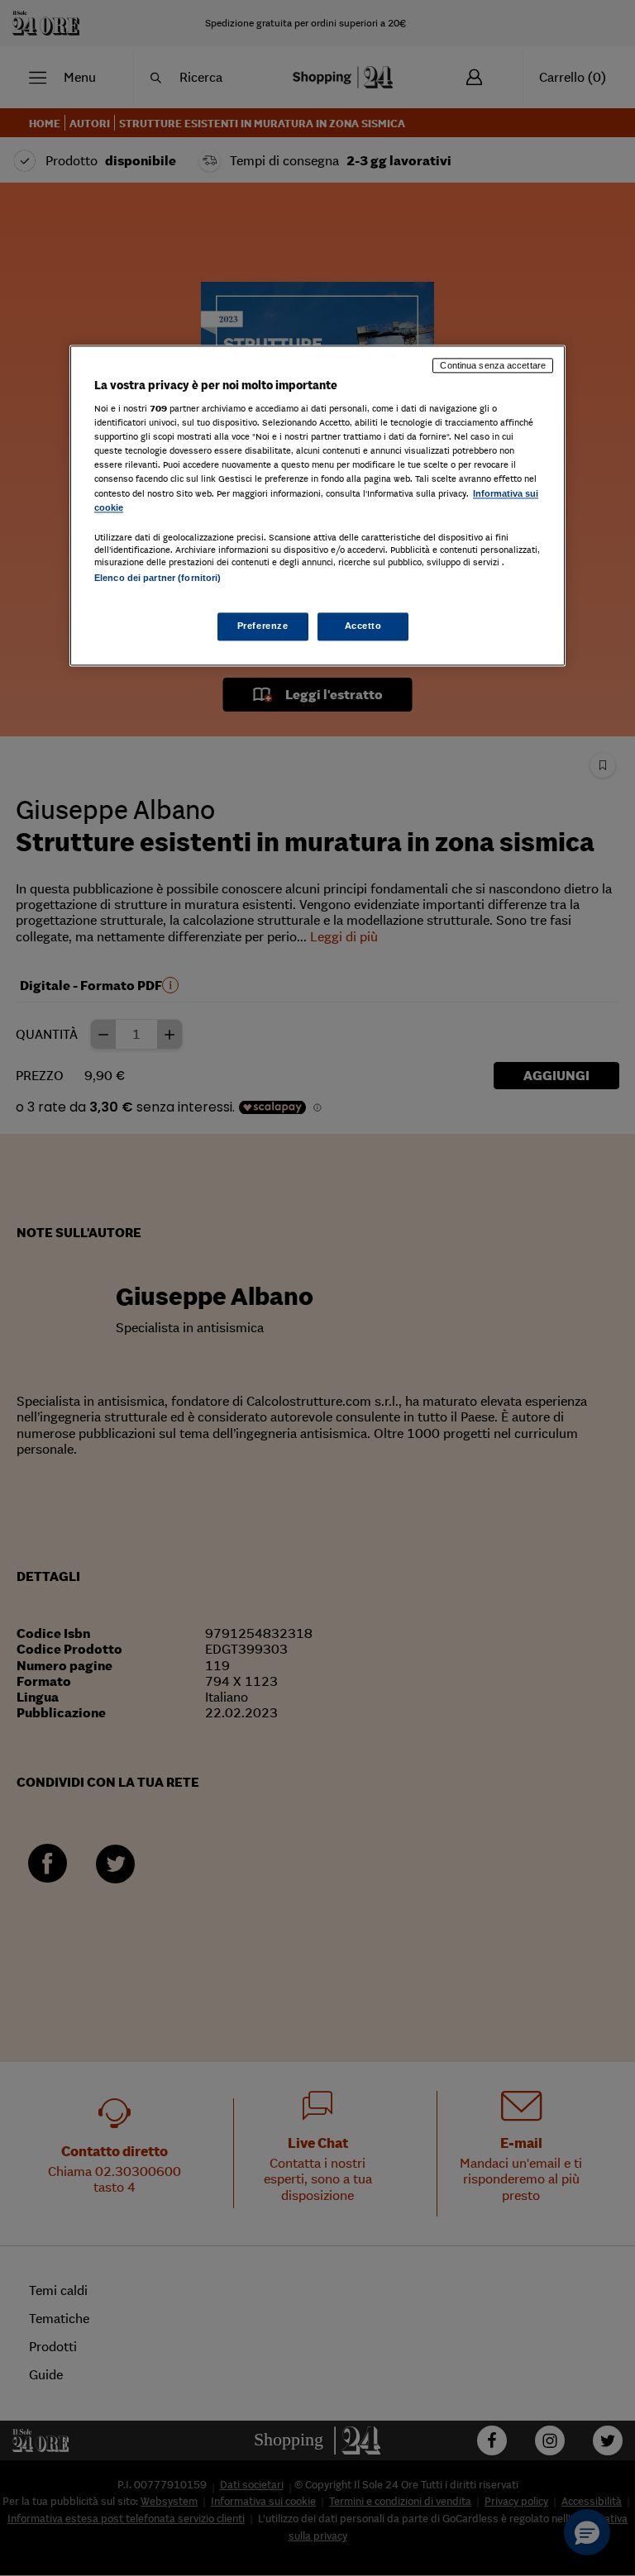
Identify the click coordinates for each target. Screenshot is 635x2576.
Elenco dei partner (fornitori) (158, 578)
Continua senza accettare (493, 365)
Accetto (363, 626)
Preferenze (263, 626)
